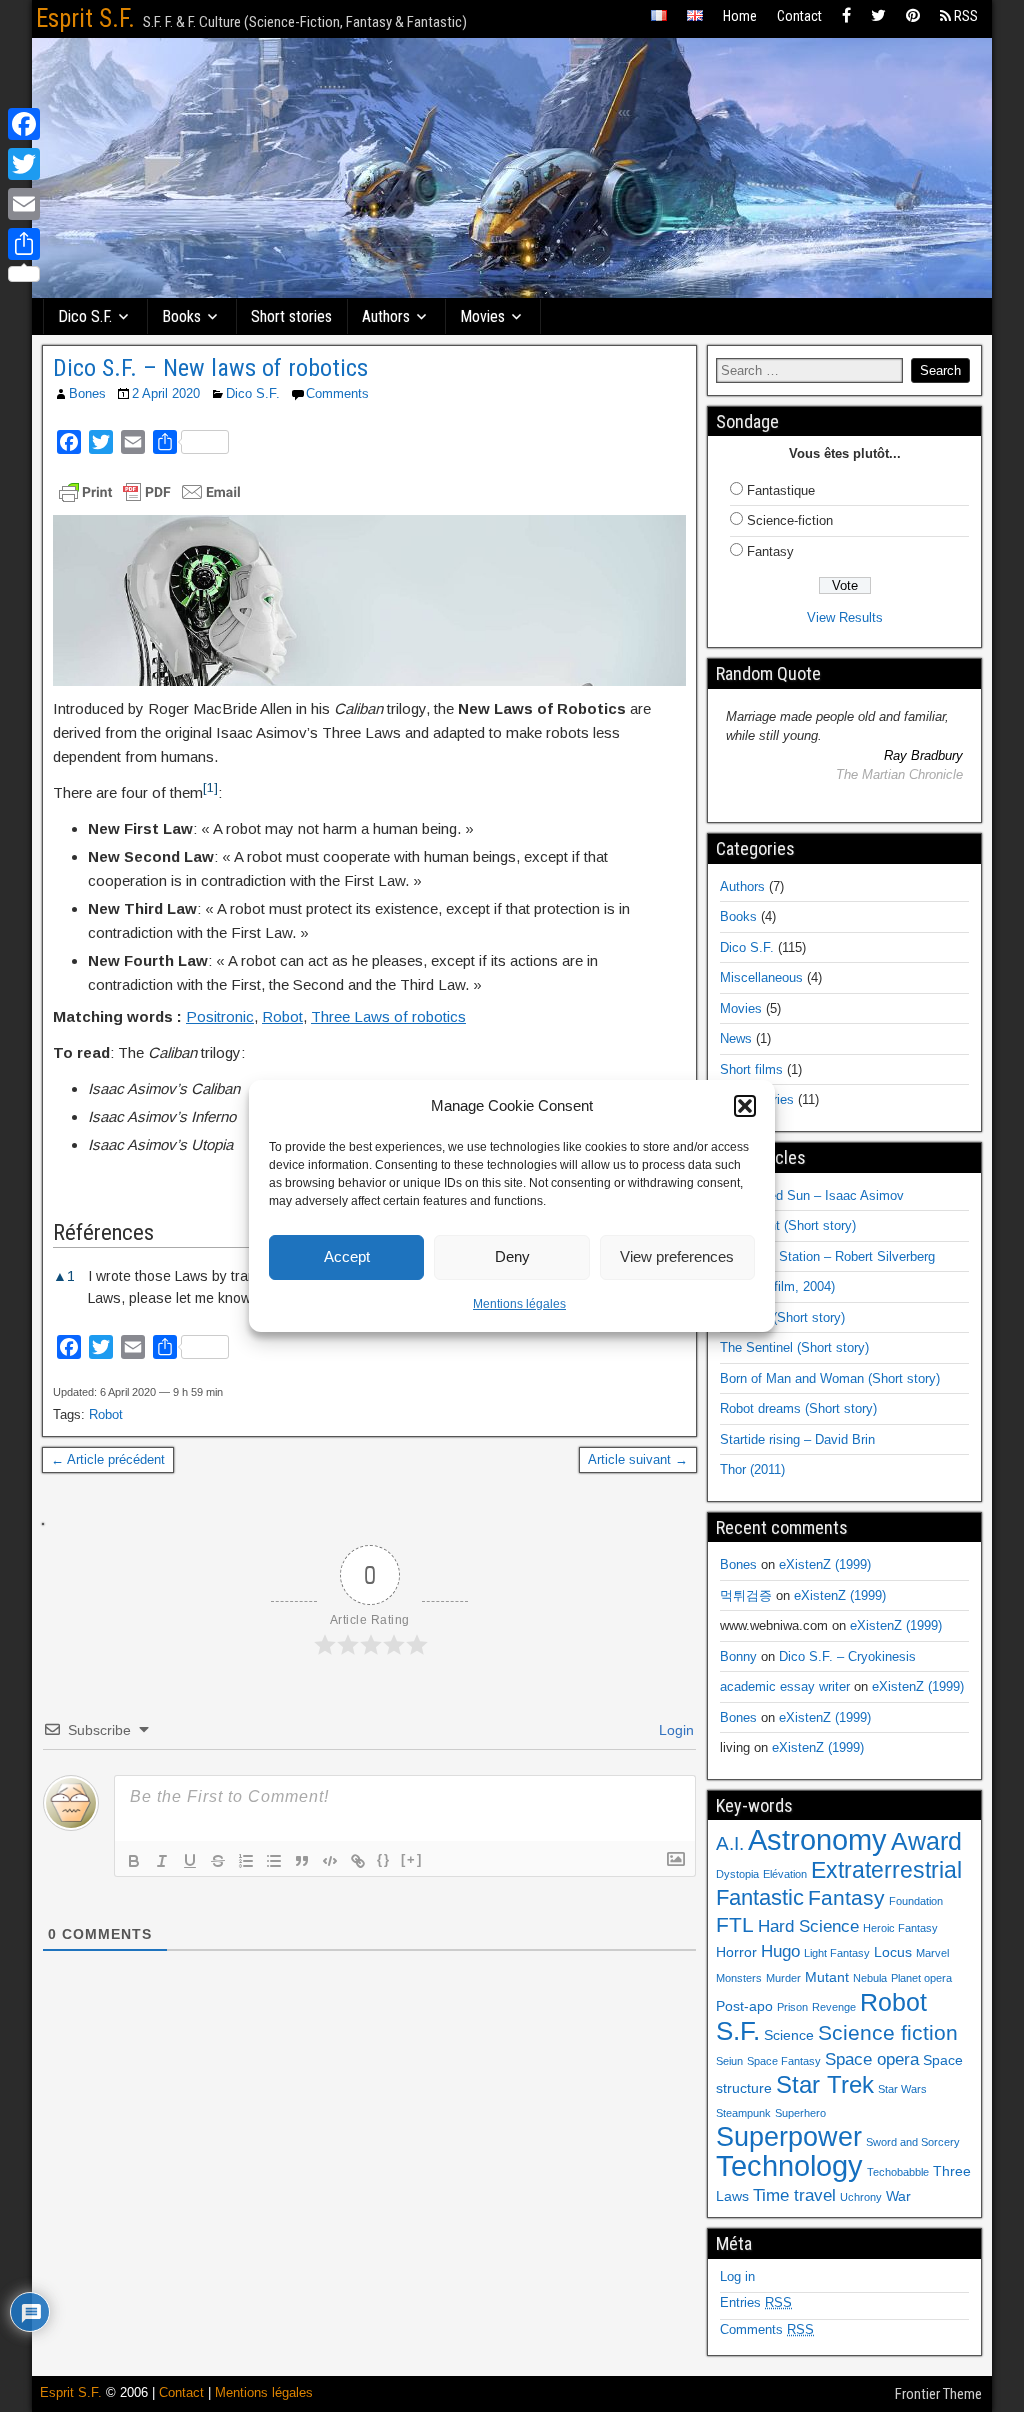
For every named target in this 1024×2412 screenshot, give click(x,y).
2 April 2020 (166, 393)
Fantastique (781, 490)
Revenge (834, 2007)
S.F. (738, 2031)
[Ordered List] (246, 1861)
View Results (845, 617)
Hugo (780, 1951)
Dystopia (737, 1874)
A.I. (730, 1843)
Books (181, 316)
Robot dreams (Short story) (798, 1408)
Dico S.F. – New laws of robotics (210, 368)
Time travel (794, 2195)
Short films (751, 1069)
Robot (282, 1016)
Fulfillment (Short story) (788, 1225)
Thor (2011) (752, 1469)
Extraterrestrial (886, 1870)
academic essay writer (785, 1686)
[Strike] (218, 1861)
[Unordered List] (274, 1861)
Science (789, 2035)
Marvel (932, 1953)
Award (926, 1841)
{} (384, 1859)
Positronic (220, 1016)
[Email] (24, 204)
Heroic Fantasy (900, 1928)
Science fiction (888, 2032)
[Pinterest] (913, 16)
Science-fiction (790, 520)
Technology (789, 2166)
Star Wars (902, 2089)
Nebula (870, 1978)
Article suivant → (638, 1459)
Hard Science (808, 1926)
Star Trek (825, 2084)
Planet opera (921, 1978)
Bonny (738, 1656)
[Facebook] (846, 16)
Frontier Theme (938, 2394)
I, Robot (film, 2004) (777, 1286)
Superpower (789, 2136)
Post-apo (744, 2006)
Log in (737, 2276)
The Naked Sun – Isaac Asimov (812, 1195)
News (736, 1038)
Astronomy (817, 1839)
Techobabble (898, 2172)
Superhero (800, 2113)
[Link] (358, 1861)
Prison (792, 2007)
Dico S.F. (85, 316)
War (898, 2196)
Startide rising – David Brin (797, 1439)
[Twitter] (878, 16)
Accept (347, 1256)
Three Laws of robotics (388, 1016)
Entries (756, 2302)
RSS (964, 16)
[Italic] (162, 1861)
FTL (735, 1924)
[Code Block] (330, 1861)
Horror (736, 1952)
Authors (386, 316)
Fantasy (770, 551)
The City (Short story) (782, 1317)
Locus (893, 1952)
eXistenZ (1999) (825, 1564)
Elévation (785, 1874)
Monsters (739, 1978)
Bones (87, 393)
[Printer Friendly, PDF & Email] (150, 492)
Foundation (916, 1901)
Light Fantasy (837, 1953)
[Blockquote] (302, 1861)
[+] (412, 1859)
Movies (482, 316)
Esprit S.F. (85, 18)
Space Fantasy (784, 2061)
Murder (783, 1978)
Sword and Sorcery (913, 2142)
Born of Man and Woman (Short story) (830, 1378)
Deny (512, 1256)
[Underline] (190, 1861)
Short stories (291, 316)
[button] (745, 1106)
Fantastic (760, 1897)
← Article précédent (108, 1459)
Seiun (729, 2061)
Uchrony (861, 2197)
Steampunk (743, 2113)
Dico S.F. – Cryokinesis (847, 1656)
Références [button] (103, 1232)
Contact (799, 16)
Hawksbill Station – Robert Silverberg (827, 1256)
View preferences (677, 1256)
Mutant (827, 1977)
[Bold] (134, 1861)
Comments (337, 393)
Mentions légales (519, 1304)
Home (740, 16)
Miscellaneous (761, 977)
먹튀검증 (746, 1595)
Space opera (872, 2059)
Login (674, 1730)
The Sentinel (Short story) (794, 1347)
